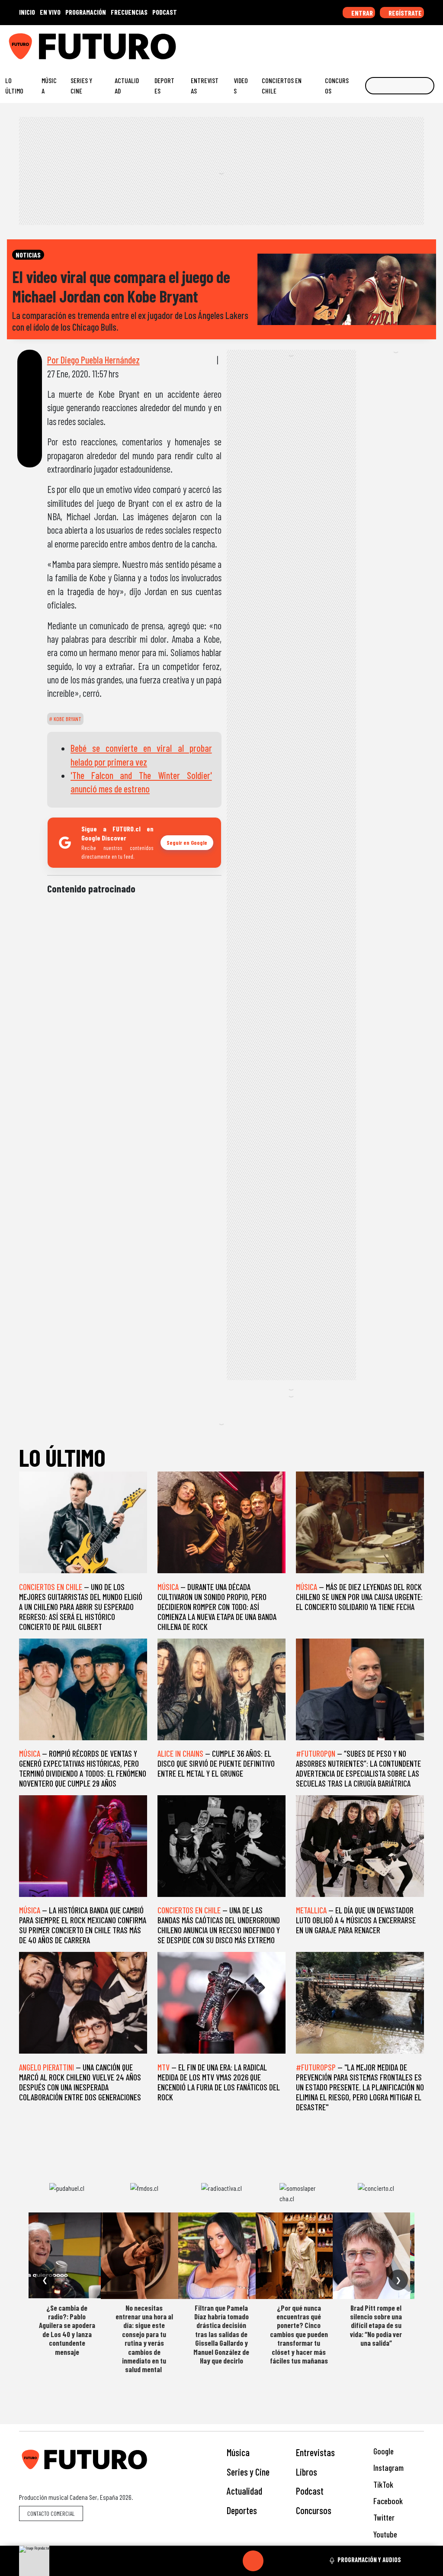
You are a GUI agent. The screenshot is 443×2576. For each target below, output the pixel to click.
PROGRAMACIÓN (86, 12)
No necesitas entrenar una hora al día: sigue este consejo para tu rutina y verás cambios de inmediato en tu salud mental (144, 2339)
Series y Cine (81, 85)
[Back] (212, 2561)
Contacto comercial (51, 2513)
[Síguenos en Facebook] (380, 43)
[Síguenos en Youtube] (407, 43)
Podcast (310, 2491)
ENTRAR (361, 13)
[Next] (295, 2561)
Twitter (383, 2517)
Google (383, 2451)
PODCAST (165, 12)
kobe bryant (67, 719)
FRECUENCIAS (129, 12)
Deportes (164, 85)
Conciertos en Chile (282, 85)
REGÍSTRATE (404, 13)
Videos (241, 85)
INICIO (27, 12)
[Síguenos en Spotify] (421, 43)
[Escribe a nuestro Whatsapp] (434, 43)
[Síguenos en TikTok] (367, 43)
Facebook (387, 2501)
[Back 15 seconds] (232, 2561)
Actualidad (127, 85)
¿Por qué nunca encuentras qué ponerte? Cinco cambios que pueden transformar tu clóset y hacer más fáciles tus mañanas (299, 2334)
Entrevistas (205, 85)
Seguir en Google (187, 842)
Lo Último (14, 85)
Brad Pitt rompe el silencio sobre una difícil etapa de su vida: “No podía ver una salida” (376, 2325)
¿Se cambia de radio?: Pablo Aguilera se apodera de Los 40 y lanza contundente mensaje (67, 2330)
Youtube (384, 2534)
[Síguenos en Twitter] (394, 43)
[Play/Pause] (253, 2561)
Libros (307, 2472)
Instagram (388, 2468)
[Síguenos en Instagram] (353, 43)
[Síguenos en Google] (340, 43)
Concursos (337, 85)
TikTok (382, 2484)
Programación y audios (369, 2560)
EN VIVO (50, 12)
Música (49, 85)
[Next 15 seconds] (274, 2561)
